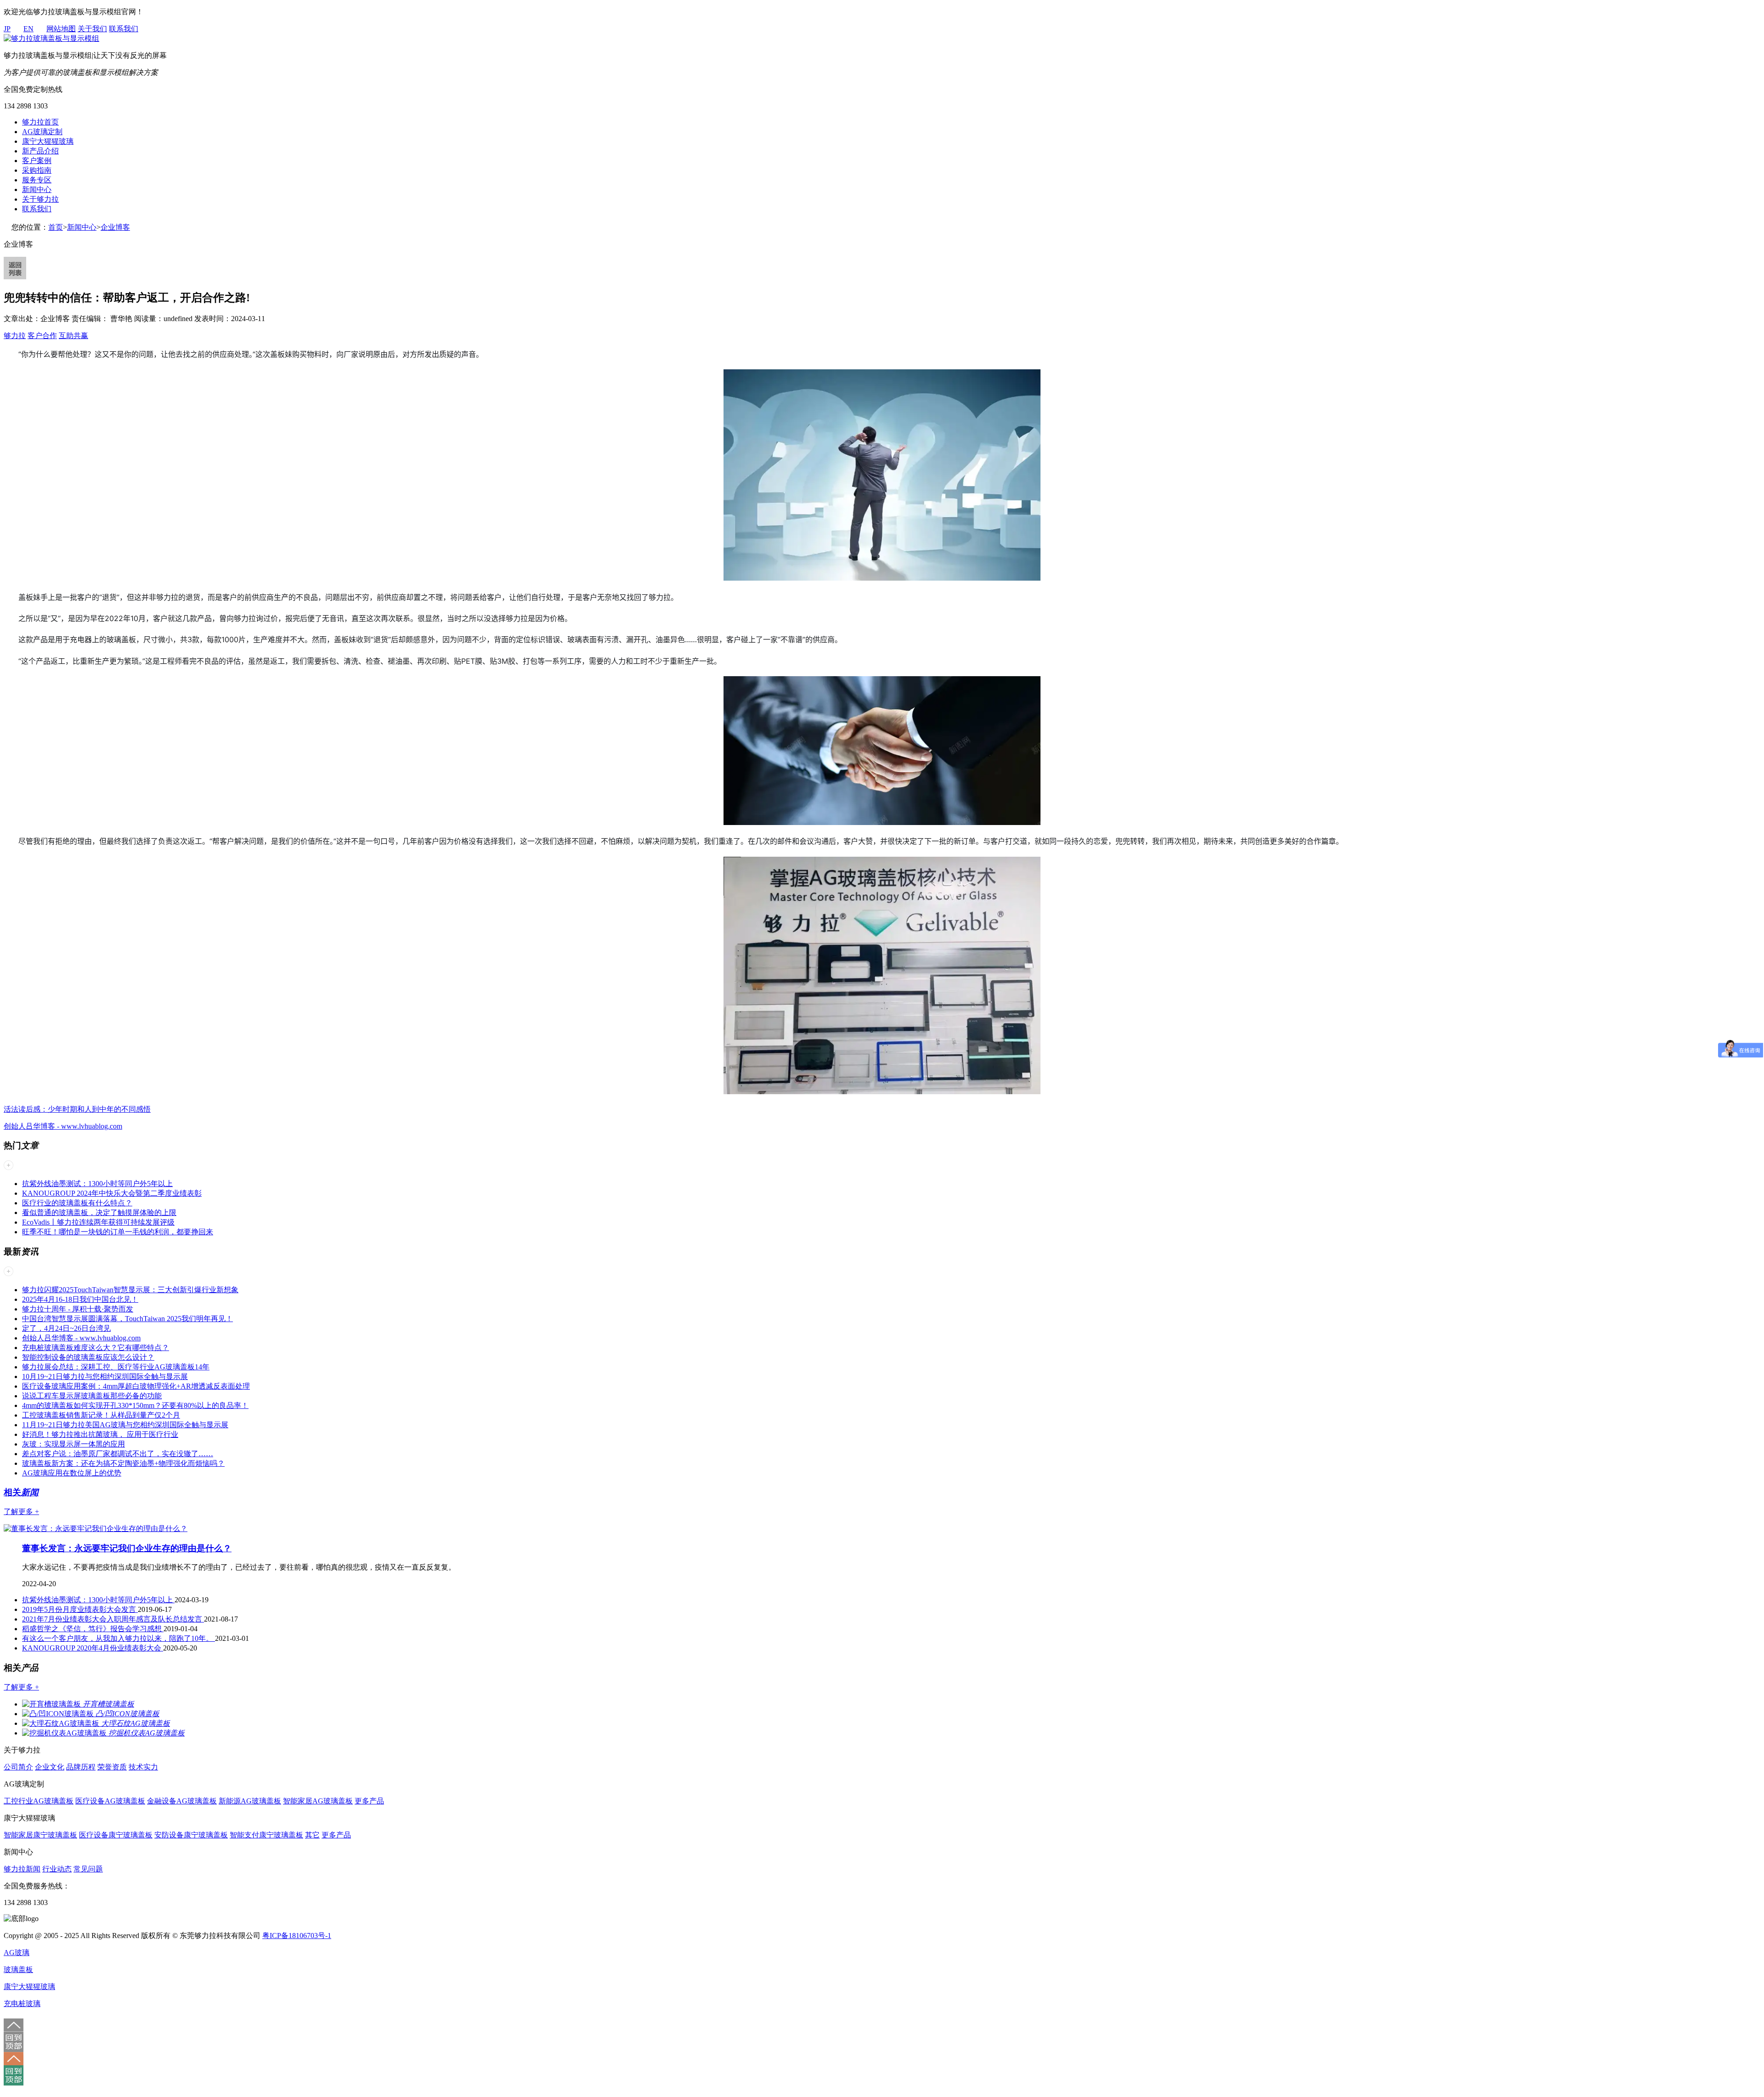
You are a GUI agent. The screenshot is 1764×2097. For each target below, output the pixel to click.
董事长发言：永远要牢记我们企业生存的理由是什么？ (127, 1548)
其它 (312, 1835)
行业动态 (57, 1869)
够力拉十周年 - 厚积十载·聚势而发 (78, 1309)
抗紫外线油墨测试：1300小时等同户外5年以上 (97, 1184)
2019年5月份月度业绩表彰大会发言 (80, 1609)
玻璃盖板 (18, 1970)
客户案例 (37, 161)
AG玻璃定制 (42, 132)
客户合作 (42, 336)
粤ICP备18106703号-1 (297, 1936)
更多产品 (369, 1801)
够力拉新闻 (22, 1869)
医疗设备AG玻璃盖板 (110, 1801)
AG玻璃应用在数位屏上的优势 (72, 1473)
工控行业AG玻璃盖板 (39, 1801)
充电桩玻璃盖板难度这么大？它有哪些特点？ (96, 1348)
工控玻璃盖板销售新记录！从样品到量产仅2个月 (101, 1415)
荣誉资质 (112, 1767)
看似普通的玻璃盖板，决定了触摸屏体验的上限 (99, 1212)
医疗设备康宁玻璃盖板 (116, 1835)
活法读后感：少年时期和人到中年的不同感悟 (77, 1109)
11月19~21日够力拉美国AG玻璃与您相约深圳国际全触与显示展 (125, 1425)
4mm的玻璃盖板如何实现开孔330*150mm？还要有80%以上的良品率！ (135, 1405)
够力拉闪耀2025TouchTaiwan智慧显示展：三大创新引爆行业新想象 (130, 1290)
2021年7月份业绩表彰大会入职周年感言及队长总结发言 (113, 1619)
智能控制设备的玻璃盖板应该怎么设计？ (88, 1357)
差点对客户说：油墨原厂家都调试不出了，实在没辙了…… (118, 1454)
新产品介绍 (40, 151)
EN (28, 29)
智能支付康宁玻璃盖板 (266, 1835)
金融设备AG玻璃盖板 (182, 1801)
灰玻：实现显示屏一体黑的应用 (73, 1444)
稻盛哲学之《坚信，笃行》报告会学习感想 (93, 1629)
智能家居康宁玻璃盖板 (40, 1835)
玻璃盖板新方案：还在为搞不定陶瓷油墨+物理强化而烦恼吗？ (123, 1463)
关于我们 (92, 29)
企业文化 (50, 1767)
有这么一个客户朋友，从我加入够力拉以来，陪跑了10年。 (119, 1638)
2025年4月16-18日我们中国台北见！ (80, 1299)
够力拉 (15, 336)
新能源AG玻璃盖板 (250, 1801)
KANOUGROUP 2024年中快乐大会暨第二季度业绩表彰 (112, 1193)
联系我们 (124, 29)
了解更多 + (21, 1512)
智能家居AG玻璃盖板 (318, 1801)
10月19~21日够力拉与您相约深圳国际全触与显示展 (105, 1376)
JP (7, 29)
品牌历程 (81, 1767)
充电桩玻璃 (22, 2004)
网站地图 (61, 29)
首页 (56, 227)
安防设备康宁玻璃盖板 (191, 1835)
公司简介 (18, 1767)
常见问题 (88, 1869)
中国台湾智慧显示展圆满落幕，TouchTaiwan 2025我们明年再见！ (127, 1319)
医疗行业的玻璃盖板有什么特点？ (77, 1203)
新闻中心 (37, 189)
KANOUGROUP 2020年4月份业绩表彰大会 (93, 1648)
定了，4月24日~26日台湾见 (66, 1328)
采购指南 (37, 170)
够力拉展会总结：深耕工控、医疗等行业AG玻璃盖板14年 (116, 1367)
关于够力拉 (40, 199)
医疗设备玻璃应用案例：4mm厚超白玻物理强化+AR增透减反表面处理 (136, 1386)
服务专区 (37, 180)
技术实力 (143, 1767)
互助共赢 (73, 336)
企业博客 (115, 227)
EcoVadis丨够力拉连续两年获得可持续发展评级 (98, 1222)
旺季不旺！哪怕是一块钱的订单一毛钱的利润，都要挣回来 (118, 1232)
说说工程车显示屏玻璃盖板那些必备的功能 (92, 1396)
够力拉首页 (40, 122)
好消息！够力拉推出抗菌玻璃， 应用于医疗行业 (100, 1434)
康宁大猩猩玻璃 (48, 141)
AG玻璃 (17, 1953)
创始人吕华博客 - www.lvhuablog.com (63, 1126)
